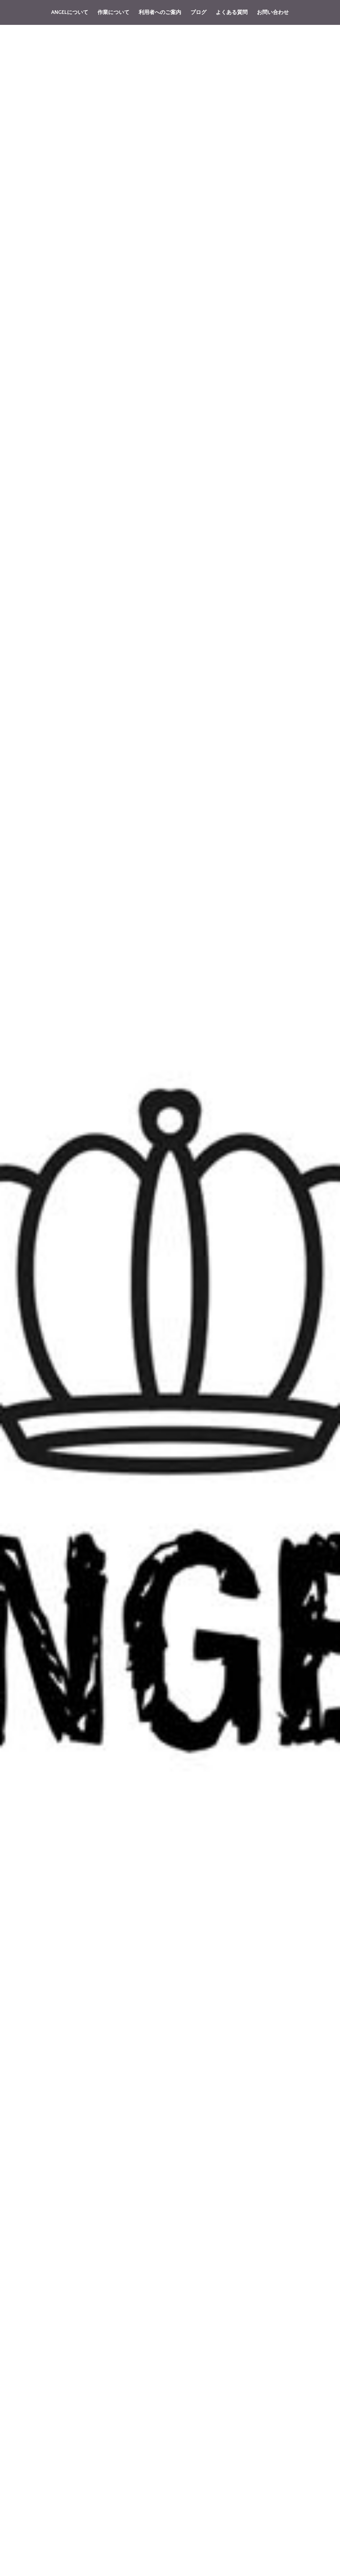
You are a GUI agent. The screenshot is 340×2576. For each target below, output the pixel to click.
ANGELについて (70, 12)
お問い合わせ (273, 12)
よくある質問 (232, 12)
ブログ (199, 12)
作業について (114, 12)
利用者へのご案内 (160, 12)
